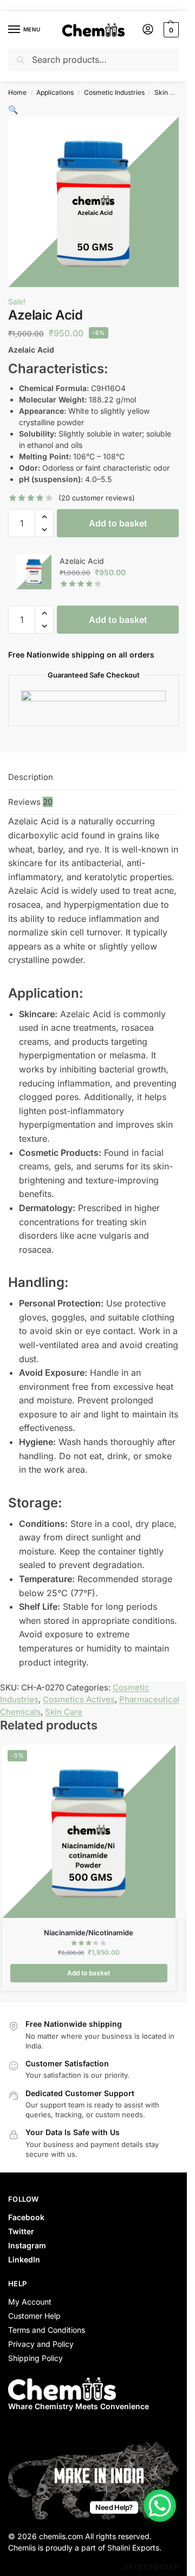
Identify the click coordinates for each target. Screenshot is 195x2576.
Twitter (21, 2231)
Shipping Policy (35, 2358)
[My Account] (148, 30)
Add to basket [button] (89, 1973)
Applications (55, 92)
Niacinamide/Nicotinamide (89, 1933)
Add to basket (118, 523)
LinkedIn (24, 2259)
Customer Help (34, 2316)
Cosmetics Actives (79, 1699)
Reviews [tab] (30, 802)
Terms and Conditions (47, 2330)
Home (17, 92)
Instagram (27, 2245)
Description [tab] (31, 777)
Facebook (26, 2217)
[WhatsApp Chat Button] (160, 2506)
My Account (30, 2302)
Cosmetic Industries (114, 92)
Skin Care (170, 92)
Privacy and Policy (41, 2344)
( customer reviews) (97, 498)
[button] (170, 30)
